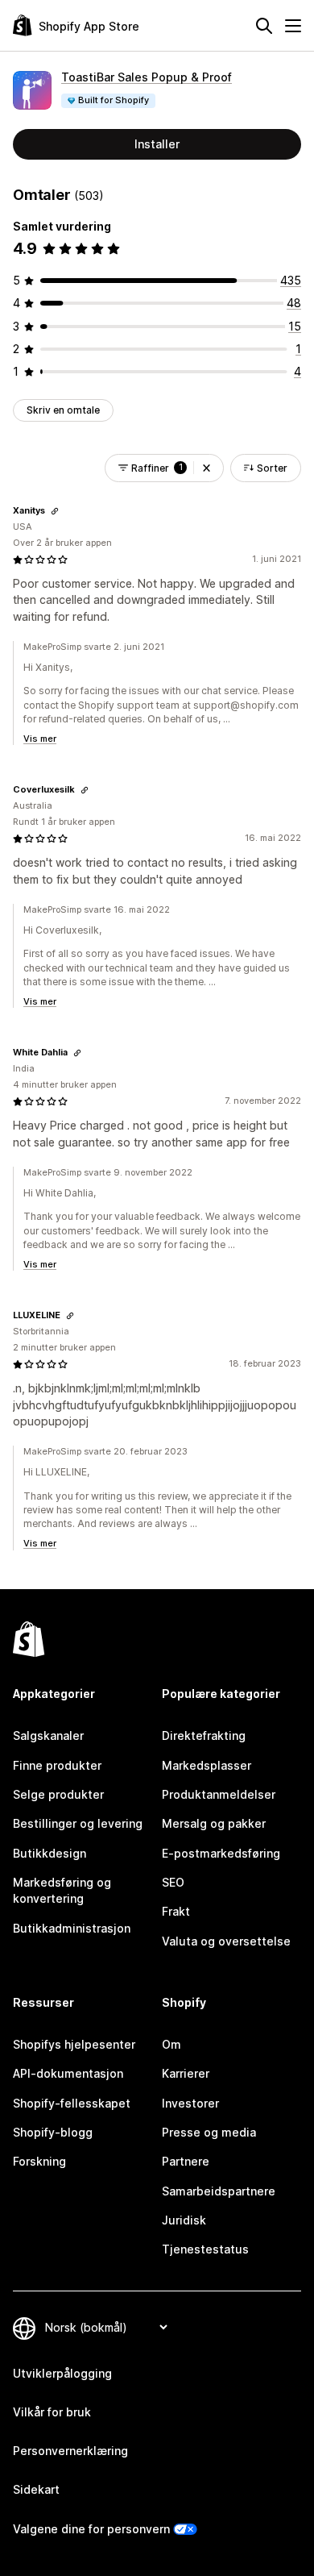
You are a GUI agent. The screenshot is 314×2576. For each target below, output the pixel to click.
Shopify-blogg (53, 2132)
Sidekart (36, 2489)
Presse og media (209, 2132)
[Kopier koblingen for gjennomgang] (55, 511)
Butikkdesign (50, 1853)
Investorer (190, 2103)
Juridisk (184, 2220)
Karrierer (186, 2073)
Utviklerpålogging (62, 2373)
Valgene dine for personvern (91, 2529)
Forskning (39, 2161)
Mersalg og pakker (214, 1823)
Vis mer (40, 739)
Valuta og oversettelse (226, 1941)
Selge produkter (58, 1794)
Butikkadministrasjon (72, 1928)
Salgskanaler (48, 1735)
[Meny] (293, 26)
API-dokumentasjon (68, 2073)
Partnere (186, 2161)
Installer (157, 144)
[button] (207, 468)
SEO (173, 1882)
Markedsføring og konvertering (62, 1890)
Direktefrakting (204, 1735)
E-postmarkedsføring (221, 1853)
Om (171, 2044)
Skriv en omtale (63, 410)
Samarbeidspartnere (219, 2191)
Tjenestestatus (205, 2249)
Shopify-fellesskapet (72, 2103)
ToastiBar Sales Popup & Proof (147, 77)
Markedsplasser (207, 1765)
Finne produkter (57, 1765)
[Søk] (264, 26)
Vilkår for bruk (52, 2412)
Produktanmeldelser (219, 1794)
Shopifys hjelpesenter (74, 2044)
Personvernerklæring (70, 2451)
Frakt (176, 1911)
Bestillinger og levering (78, 1823)
